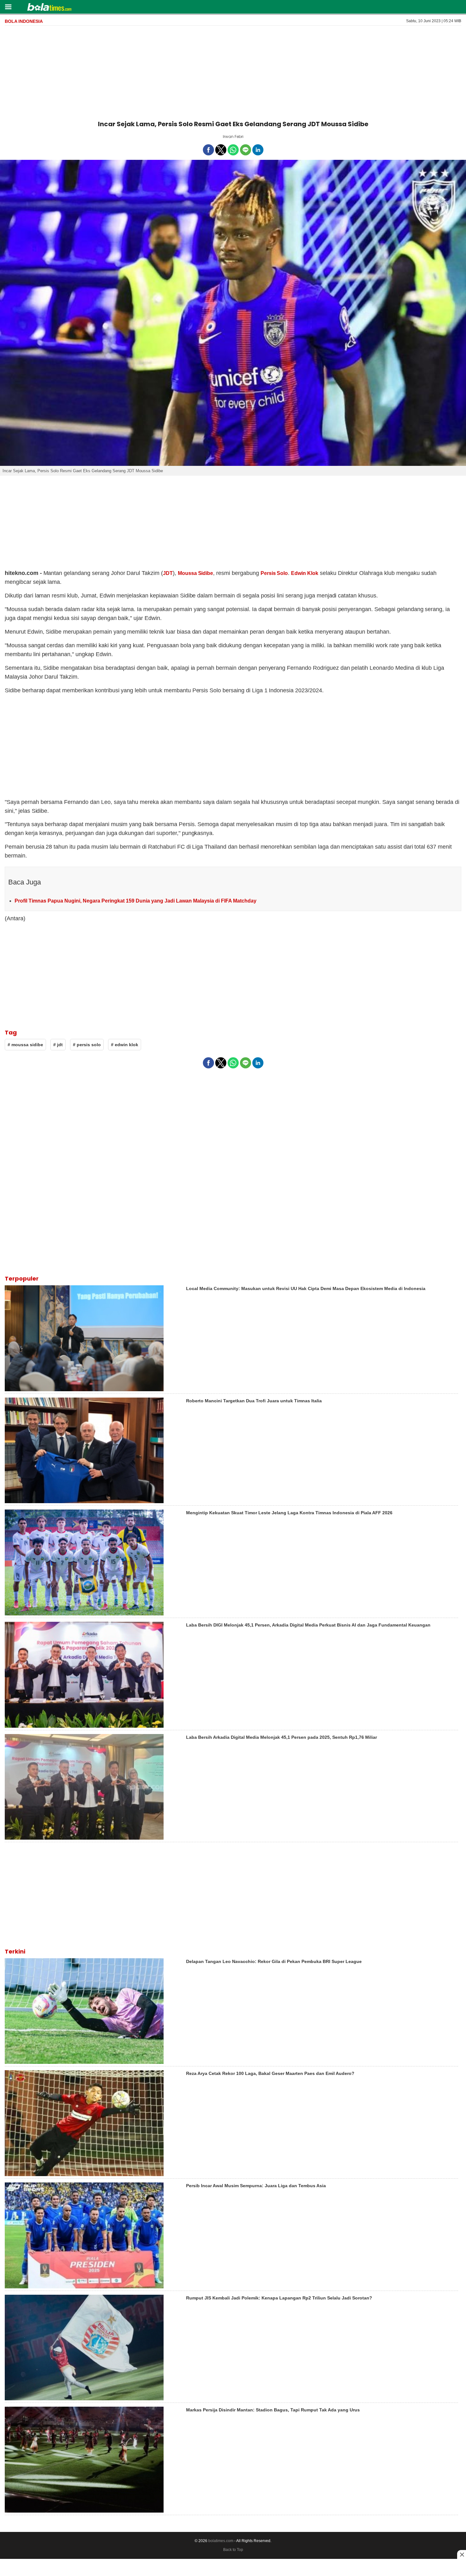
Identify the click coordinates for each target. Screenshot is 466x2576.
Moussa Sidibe (196, 573)
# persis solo (87, 1045)
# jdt (58, 1045)
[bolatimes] (49, 8)
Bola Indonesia (24, 21)
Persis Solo (274, 573)
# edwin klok (125, 1045)
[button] (8, 7)
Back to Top (233, 2550)
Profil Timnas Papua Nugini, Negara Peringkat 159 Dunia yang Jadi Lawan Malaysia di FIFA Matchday (136, 901)
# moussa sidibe (25, 1045)
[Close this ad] (462, 2554)
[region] (233, 72)
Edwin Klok (305, 573)
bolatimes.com (221, 2541)
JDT (168, 573)
